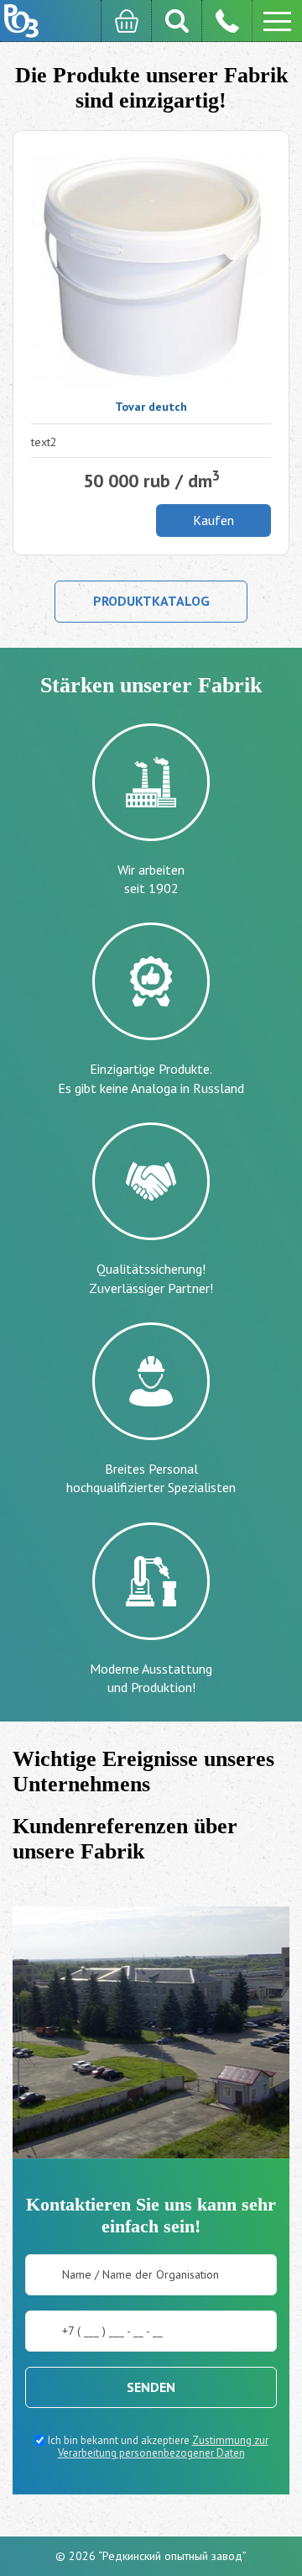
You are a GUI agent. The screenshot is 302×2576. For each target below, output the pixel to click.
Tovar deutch (151, 407)
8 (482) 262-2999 (226, 21)
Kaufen (213, 520)
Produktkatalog (151, 601)
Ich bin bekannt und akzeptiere (157, 2447)
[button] (277, 21)
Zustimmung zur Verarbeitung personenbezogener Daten (163, 2447)
